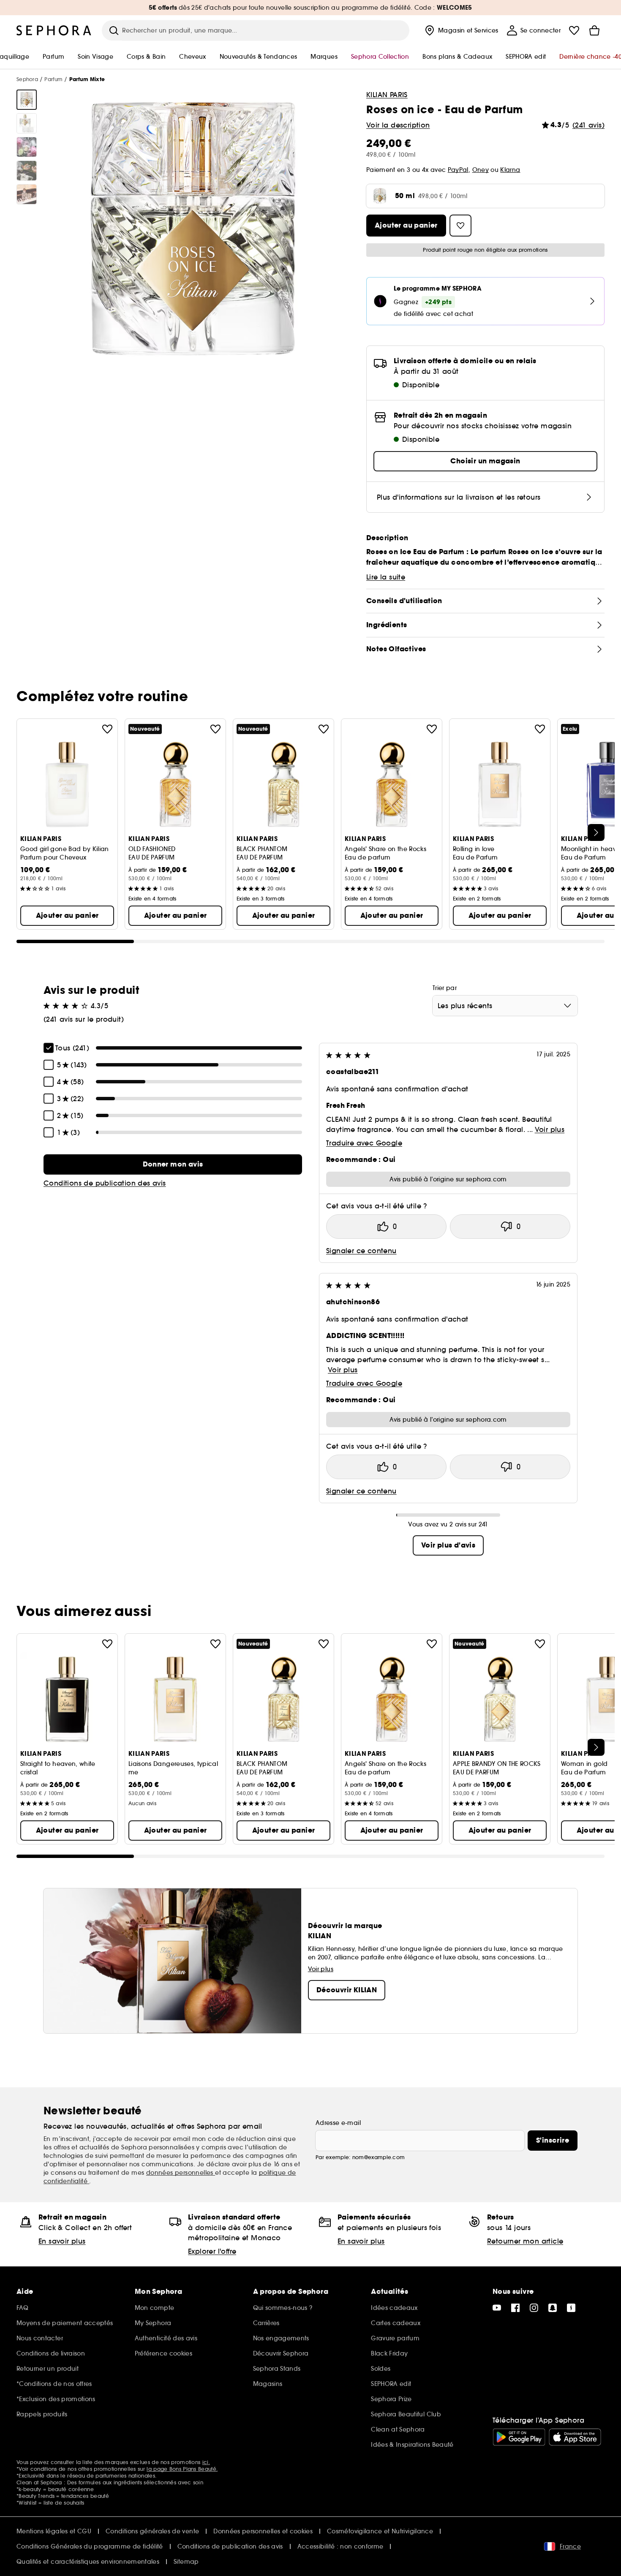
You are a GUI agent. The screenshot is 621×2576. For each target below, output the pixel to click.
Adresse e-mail (338, 2123)
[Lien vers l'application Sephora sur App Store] (575, 2437)
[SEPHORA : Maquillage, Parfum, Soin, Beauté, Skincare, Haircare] (54, 30)
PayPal (458, 170)
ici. (206, 2462)
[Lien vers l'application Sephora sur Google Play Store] (519, 2437)
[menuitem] (461, 30)
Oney (481, 170)
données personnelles (181, 2173)
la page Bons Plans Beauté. (182, 2469)
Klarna (510, 170)
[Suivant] (596, 832)
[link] (173, 1164)
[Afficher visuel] (27, 100)
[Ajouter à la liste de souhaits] (107, 729)
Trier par (445, 988)
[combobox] (505, 1006)
